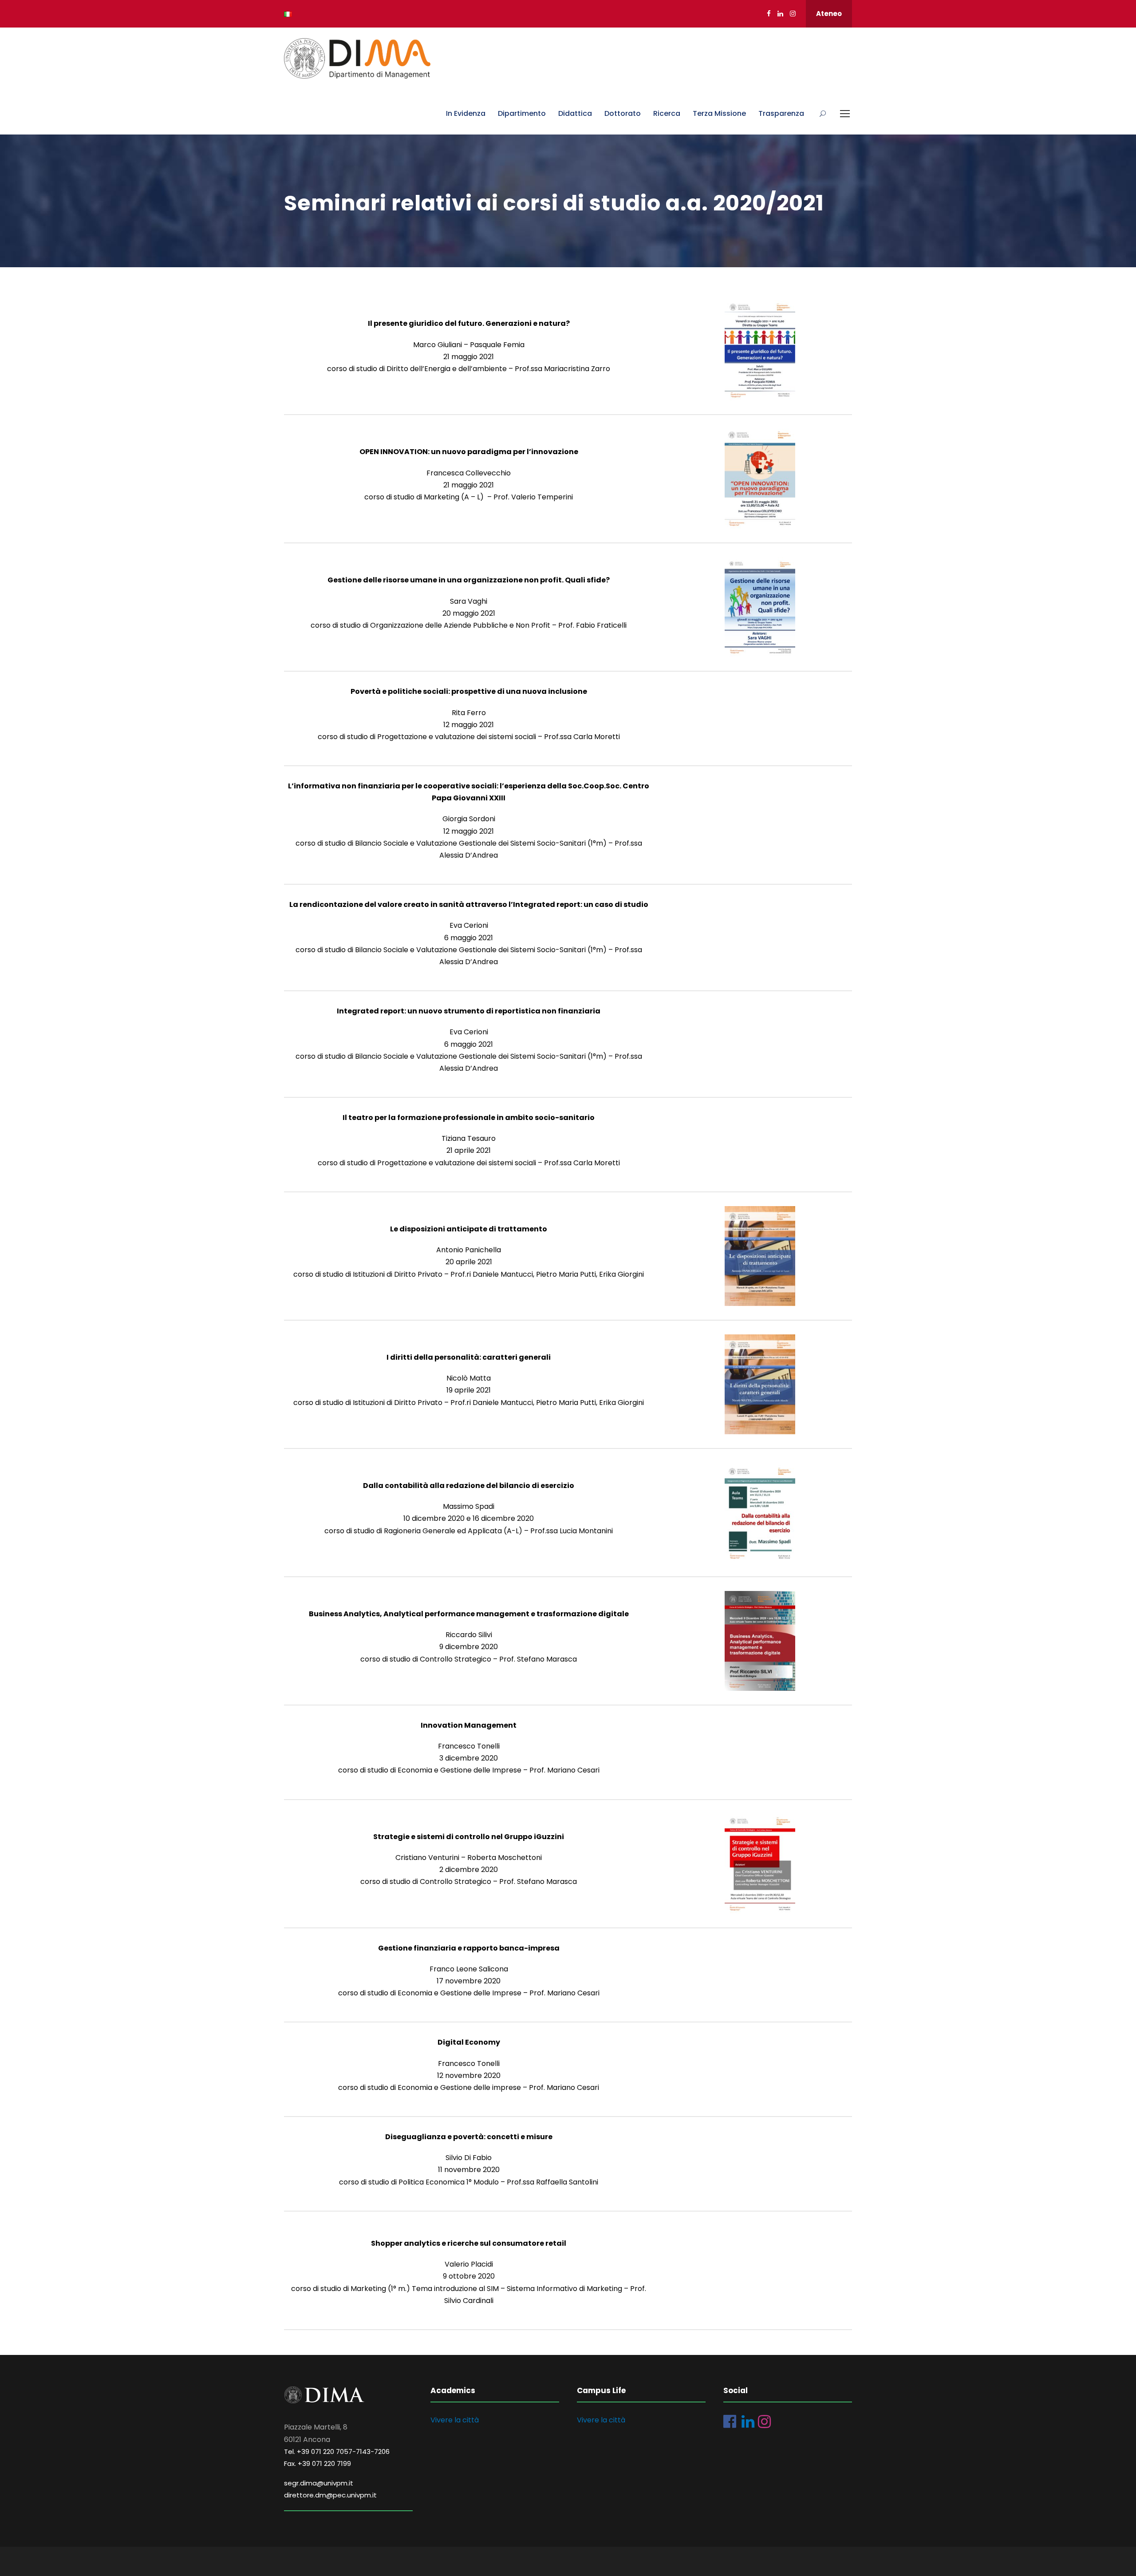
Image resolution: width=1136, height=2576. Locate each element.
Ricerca (667, 113)
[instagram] (793, 14)
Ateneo (829, 14)
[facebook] (769, 14)
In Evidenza (466, 113)
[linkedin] (780, 14)
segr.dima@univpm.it (319, 2483)
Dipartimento (522, 113)
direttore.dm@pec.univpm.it (330, 2495)
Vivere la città (455, 2420)
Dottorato (623, 113)
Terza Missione (719, 113)
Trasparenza (781, 113)
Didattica (575, 113)
